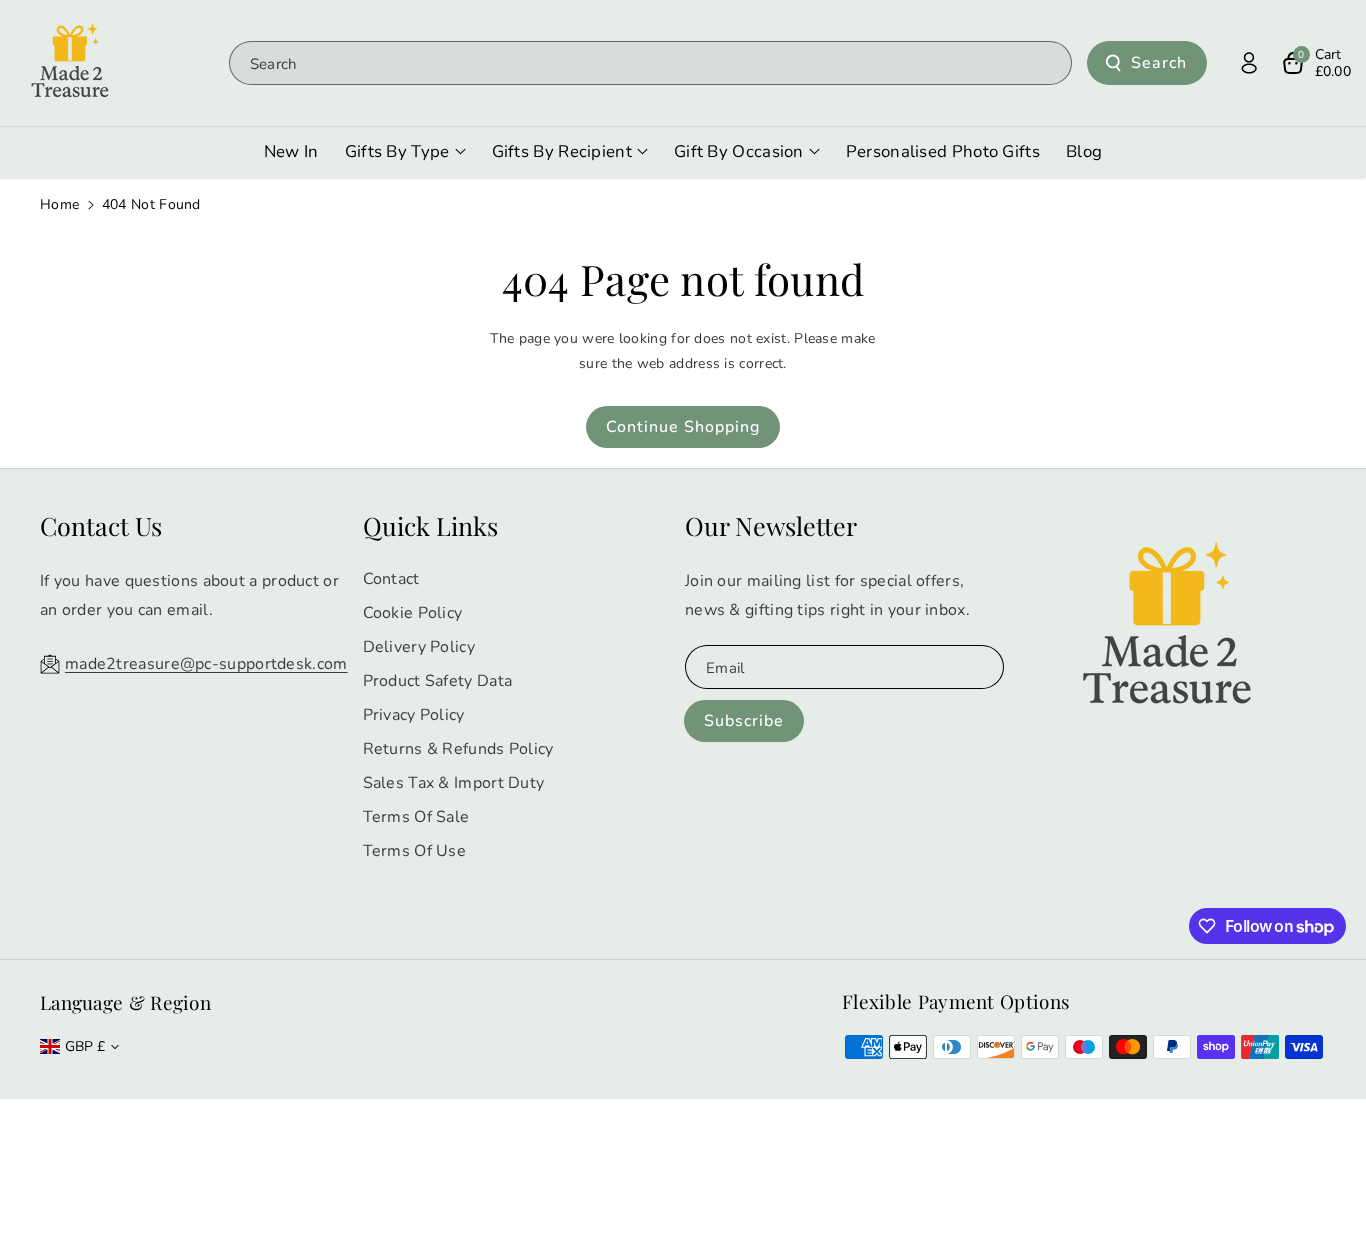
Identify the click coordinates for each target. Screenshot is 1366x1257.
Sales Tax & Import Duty (454, 783)
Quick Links (430, 525)
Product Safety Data (438, 681)
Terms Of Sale (416, 817)
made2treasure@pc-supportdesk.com (206, 664)
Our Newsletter (771, 525)
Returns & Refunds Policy (458, 749)
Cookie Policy (413, 613)
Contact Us (101, 525)
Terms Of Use (415, 851)
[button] (1316, 63)
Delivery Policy (419, 647)
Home (59, 204)
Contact (391, 579)
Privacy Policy (414, 715)
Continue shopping (683, 427)
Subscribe (744, 721)
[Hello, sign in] (1249, 63)
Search (1159, 63)
